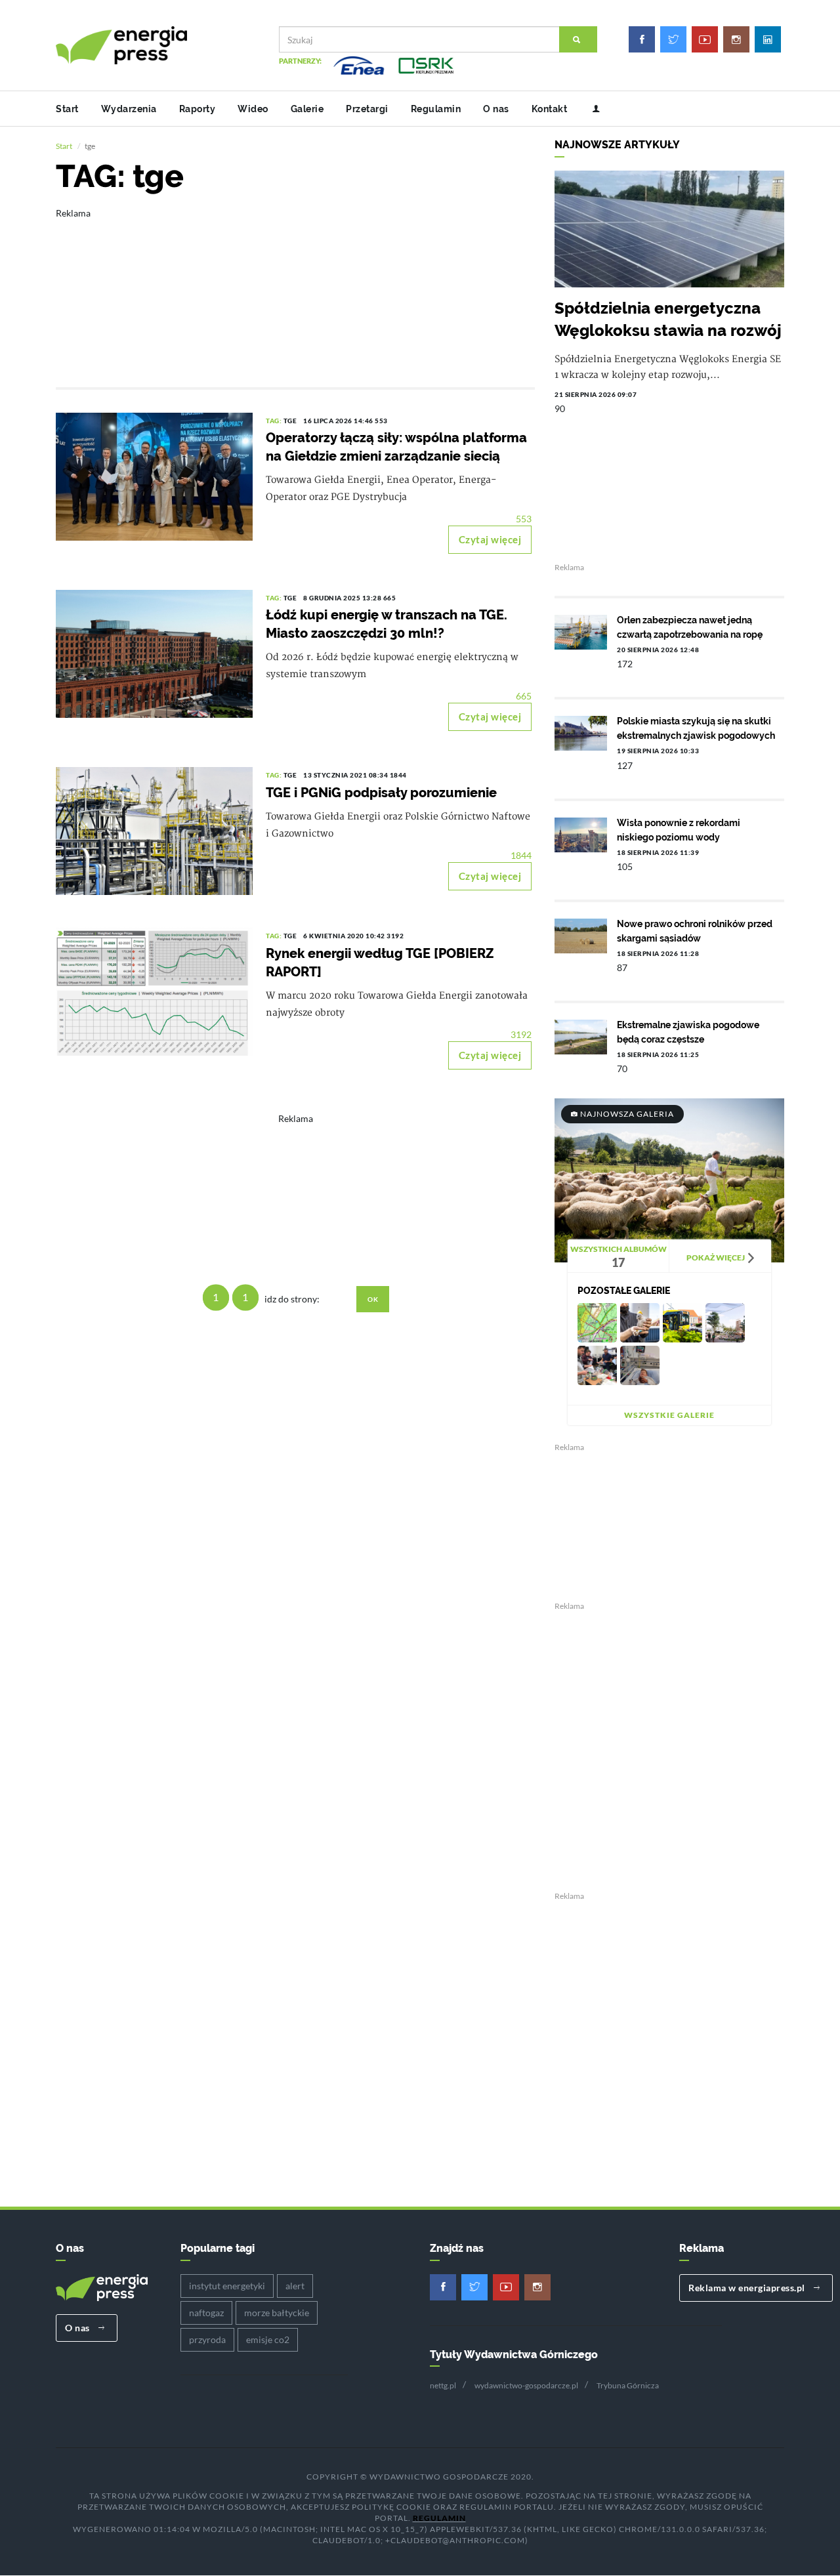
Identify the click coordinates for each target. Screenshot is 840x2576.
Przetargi (367, 109)
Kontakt (550, 109)
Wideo (253, 109)
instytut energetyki (227, 2286)
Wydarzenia (129, 109)
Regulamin (436, 109)
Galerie (307, 109)
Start (67, 109)
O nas (496, 109)
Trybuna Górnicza (628, 2385)
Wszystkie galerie (669, 1415)
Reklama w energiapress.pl (748, 2288)
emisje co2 (268, 2339)
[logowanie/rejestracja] (591, 109)
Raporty (198, 109)
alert (295, 2286)
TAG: (275, 421)
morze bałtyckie (277, 2313)
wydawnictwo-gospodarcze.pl (526, 2385)
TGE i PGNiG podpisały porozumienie (381, 793)
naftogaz (206, 2313)
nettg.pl (443, 2385)
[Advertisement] (295, 289)
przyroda (207, 2339)
